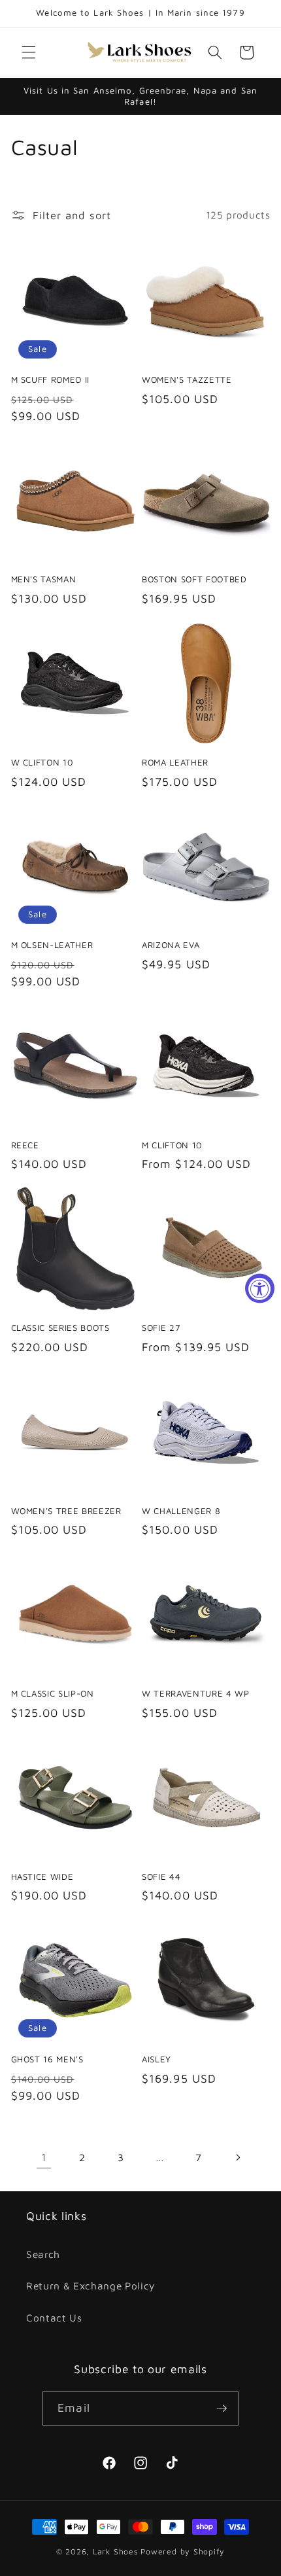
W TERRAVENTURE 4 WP (196, 1693)
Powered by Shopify (183, 2551)
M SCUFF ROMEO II (51, 379)
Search (43, 2254)
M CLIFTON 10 (172, 1145)
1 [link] (44, 2157)
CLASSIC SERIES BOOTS (60, 1328)
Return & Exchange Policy (91, 2285)
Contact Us (54, 2318)
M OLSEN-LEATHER (52, 945)
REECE (25, 1145)
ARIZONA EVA (171, 945)
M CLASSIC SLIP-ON (53, 1693)
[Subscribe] (222, 2408)
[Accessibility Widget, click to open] (260, 1288)
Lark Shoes (116, 2551)
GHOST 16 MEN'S (47, 2059)
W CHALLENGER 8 (181, 1511)
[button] (29, 52)
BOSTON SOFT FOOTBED (194, 579)
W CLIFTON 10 (42, 762)
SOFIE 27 (161, 1328)
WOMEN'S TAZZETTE (187, 379)
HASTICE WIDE (42, 1877)
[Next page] (237, 2157)
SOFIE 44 (161, 1877)
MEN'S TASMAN (44, 579)
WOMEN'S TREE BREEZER (66, 1511)
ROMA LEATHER (175, 762)
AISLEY (157, 2059)
